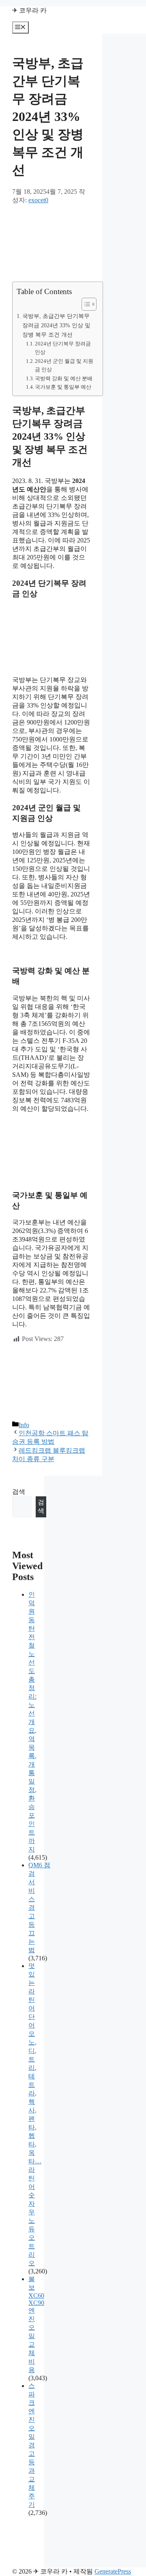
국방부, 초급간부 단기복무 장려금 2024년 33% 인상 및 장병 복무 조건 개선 (56, 325)
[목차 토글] (85, 304)
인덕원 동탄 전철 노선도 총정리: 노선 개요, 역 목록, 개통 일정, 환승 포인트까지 (32, 1722)
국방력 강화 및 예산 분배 (64, 378)
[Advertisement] (51, 243)
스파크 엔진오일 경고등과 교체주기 (32, 2445)
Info (24, 1425)
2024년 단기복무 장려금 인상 (63, 348)
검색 (19, 1492)
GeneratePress (113, 2571)
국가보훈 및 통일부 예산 (63, 387)
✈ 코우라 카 (29, 10)
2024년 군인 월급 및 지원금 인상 (64, 365)
